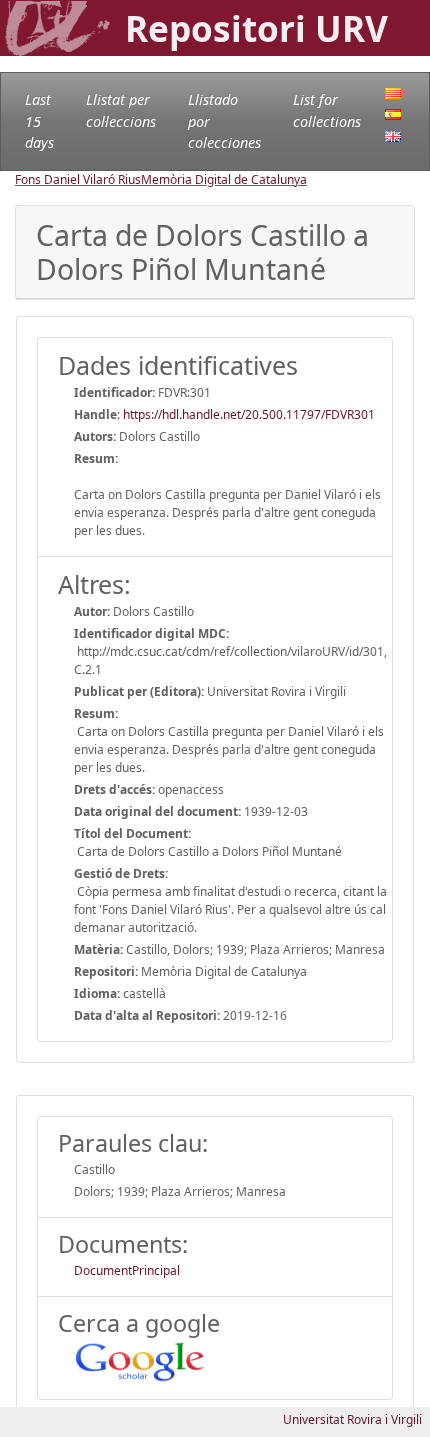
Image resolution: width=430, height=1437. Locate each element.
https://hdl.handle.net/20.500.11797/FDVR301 (249, 414)
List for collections (327, 110)
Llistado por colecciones (224, 121)
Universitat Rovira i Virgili (352, 1419)
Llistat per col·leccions (121, 110)
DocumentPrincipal (127, 1270)
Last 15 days (39, 121)
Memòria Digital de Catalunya (224, 179)
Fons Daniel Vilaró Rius (78, 179)
